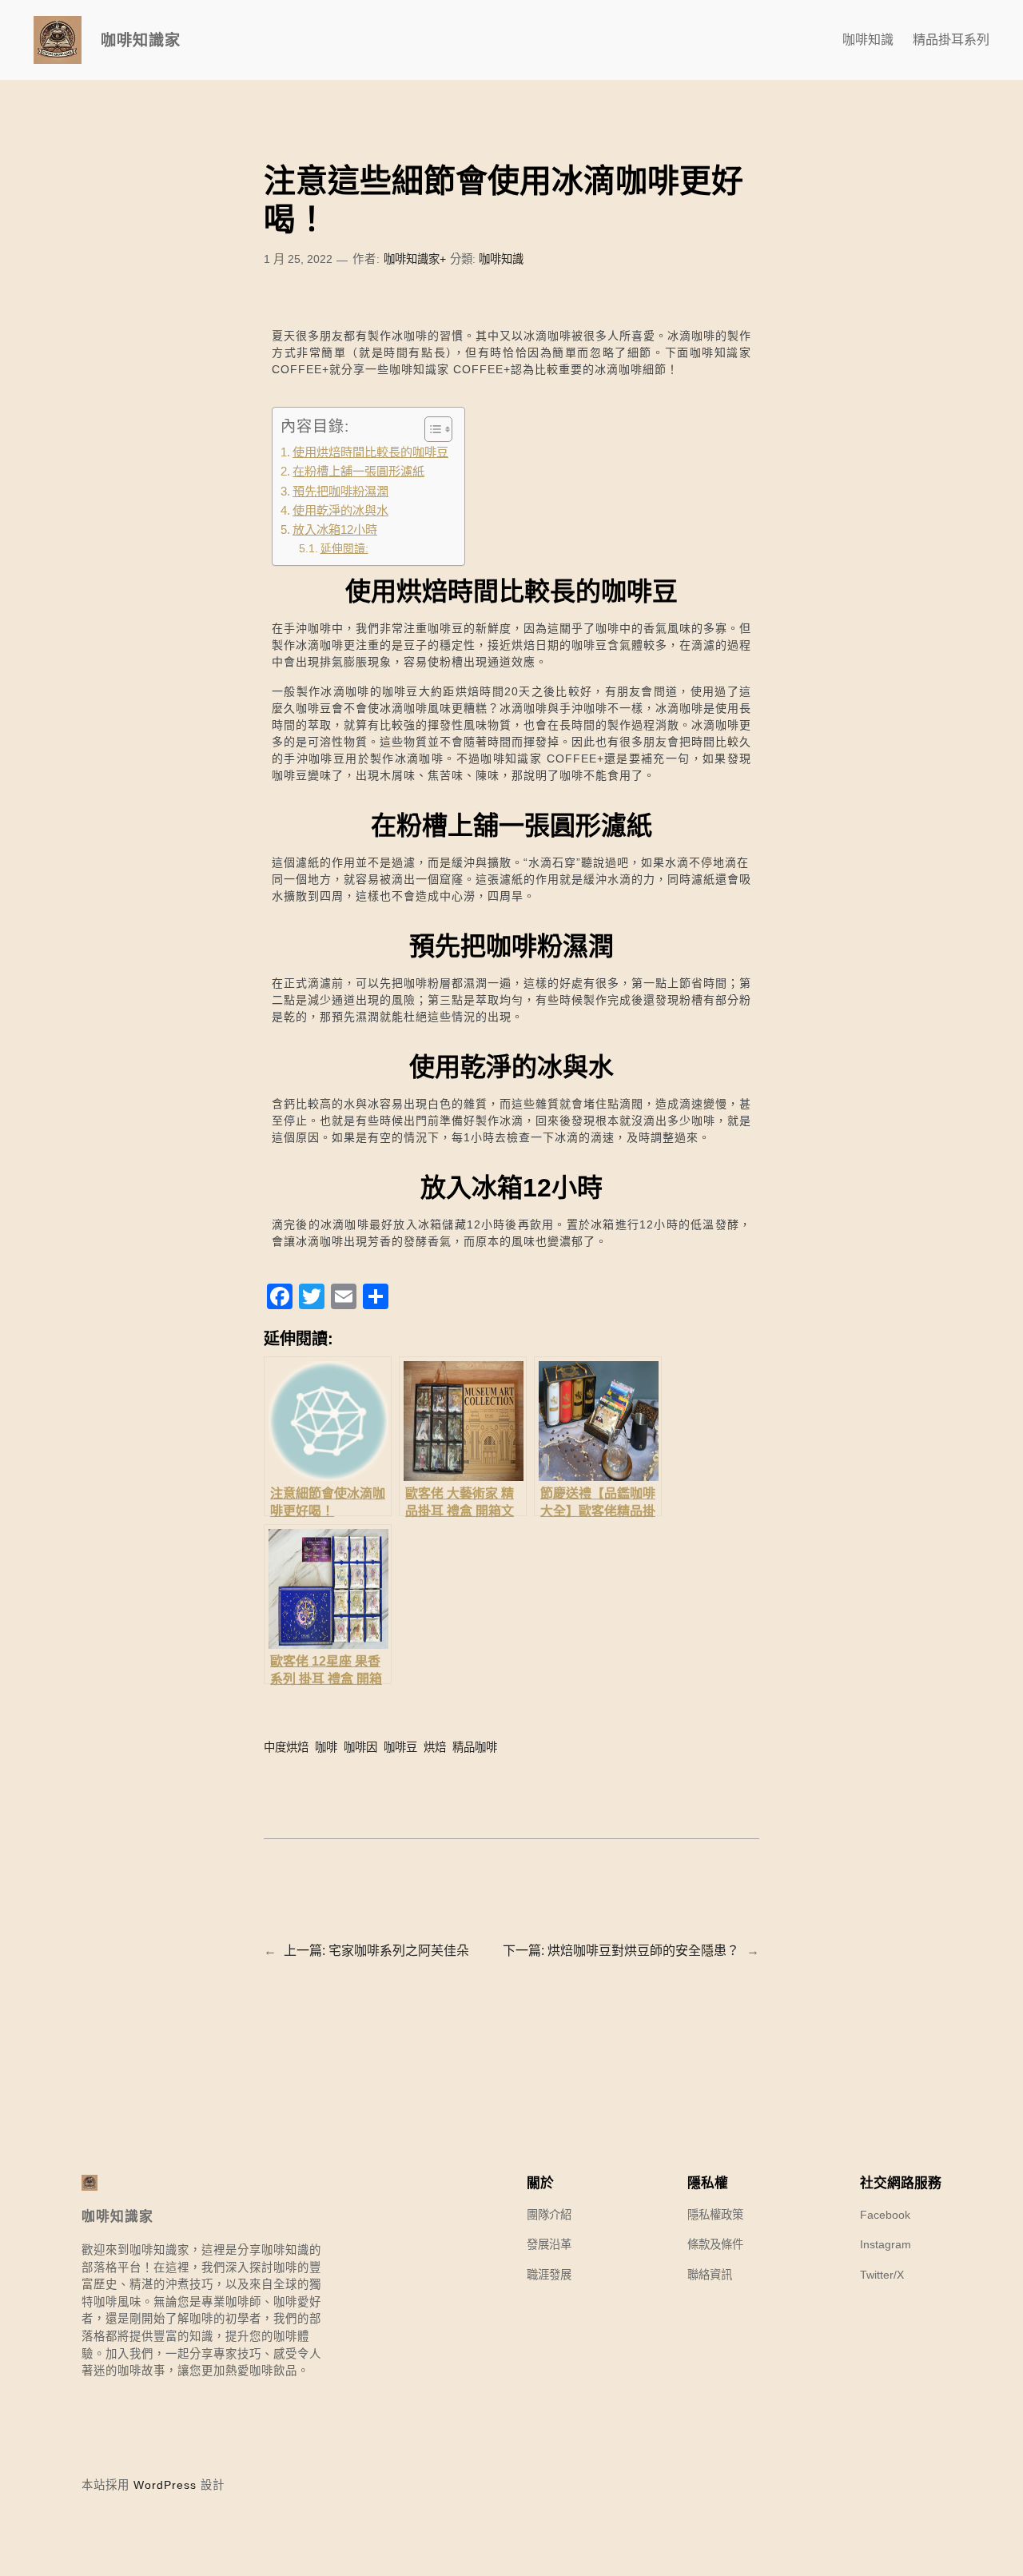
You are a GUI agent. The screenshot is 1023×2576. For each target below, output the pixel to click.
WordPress (165, 2485)
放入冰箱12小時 (335, 530)
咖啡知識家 (141, 40)
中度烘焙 (286, 1747)
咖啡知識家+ (415, 259)
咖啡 (326, 1747)
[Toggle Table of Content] (430, 429)
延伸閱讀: (344, 549)
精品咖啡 (475, 1747)
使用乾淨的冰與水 (340, 510)
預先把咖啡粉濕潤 (340, 491)
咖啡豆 (400, 1747)
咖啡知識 (501, 259)
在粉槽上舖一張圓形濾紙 (358, 471)
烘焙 (435, 1747)
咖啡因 (360, 1747)
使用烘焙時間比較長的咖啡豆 (370, 452)
